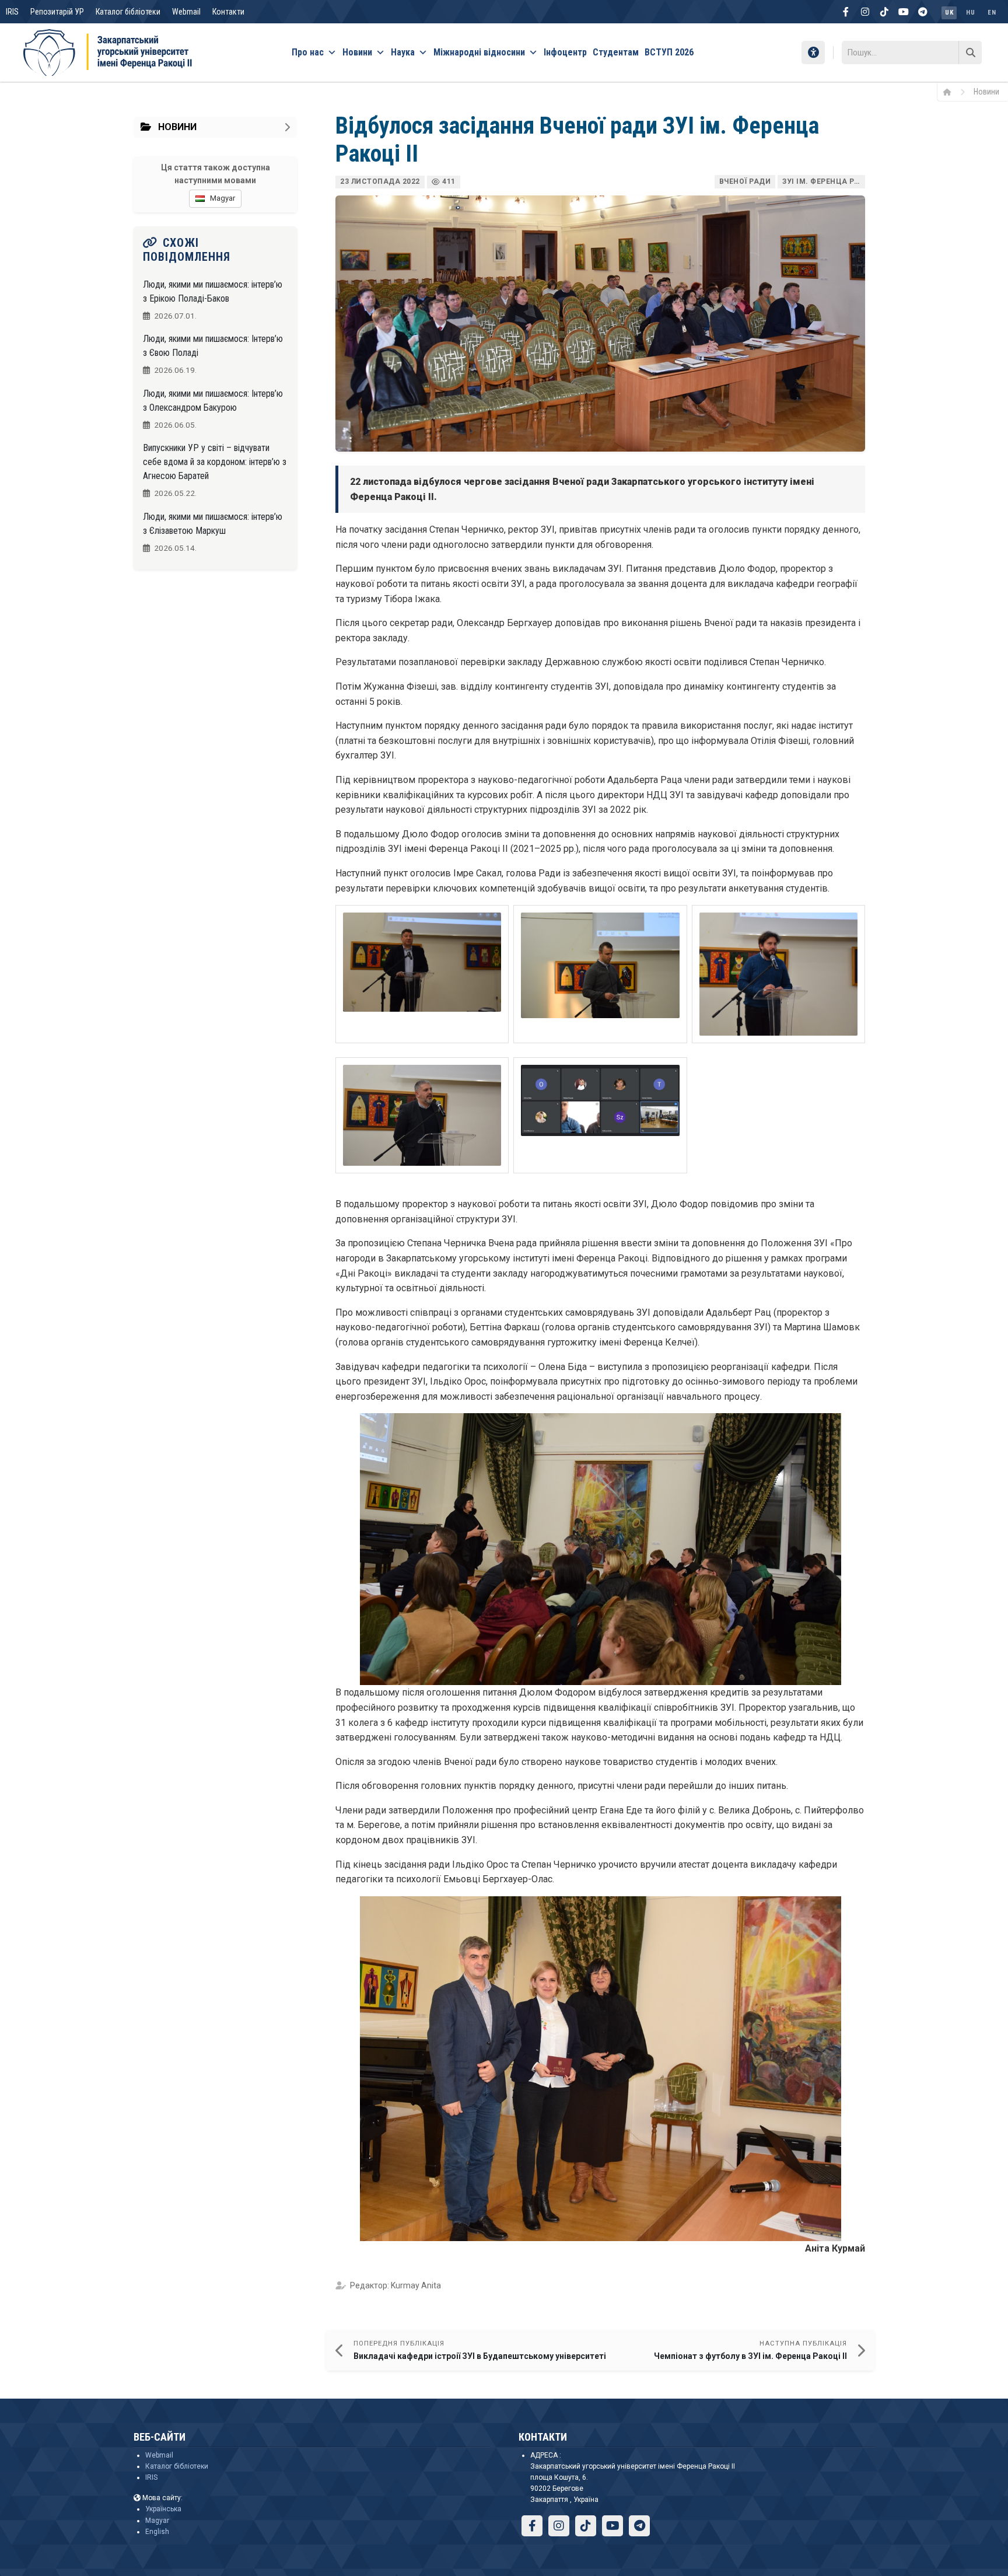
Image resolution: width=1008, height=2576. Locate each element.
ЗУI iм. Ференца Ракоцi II (824, 181)
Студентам (616, 52)
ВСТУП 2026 (669, 52)
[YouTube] (904, 12)
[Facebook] (846, 12)
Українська (163, 2509)
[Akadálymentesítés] (813, 53)
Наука (403, 52)
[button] (422, 974)
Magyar (157, 2521)
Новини (357, 52)
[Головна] (951, 92)
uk (949, 13)
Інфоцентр (565, 52)
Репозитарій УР (57, 12)
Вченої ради (745, 181)
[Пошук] (970, 53)
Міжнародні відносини (479, 52)
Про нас (308, 52)
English (157, 2532)
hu (970, 13)
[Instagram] (865, 12)
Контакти (228, 12)
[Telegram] (923, 12)
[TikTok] (884, 12)
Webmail (186, 12)
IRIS (12, 12)
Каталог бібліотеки (128, 12)
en (992, 13)
